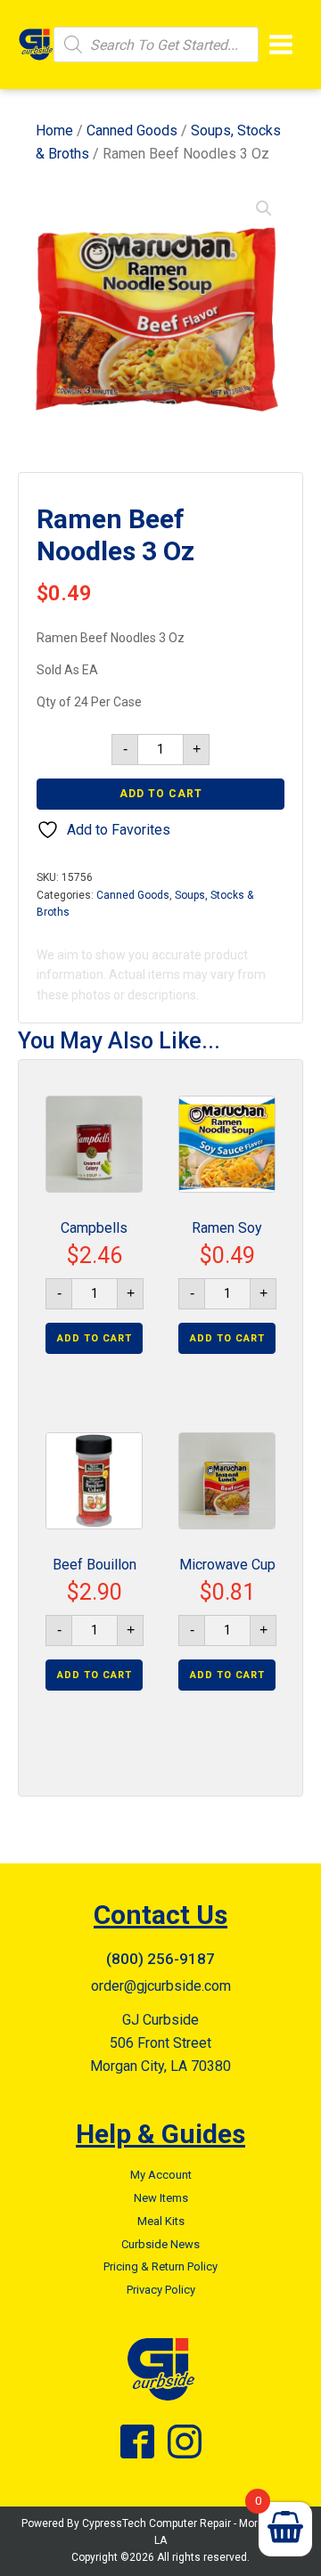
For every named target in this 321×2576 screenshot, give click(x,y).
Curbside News (160, 2244)
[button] (264, 208)
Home (54, 130)
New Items (161, 2198)
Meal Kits (161, 2221)
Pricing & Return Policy (160, 2266)
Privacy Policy (161, 2290)
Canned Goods (132, 130)
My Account (161, 2175)
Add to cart (161, 794)
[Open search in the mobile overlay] (156, 45)
